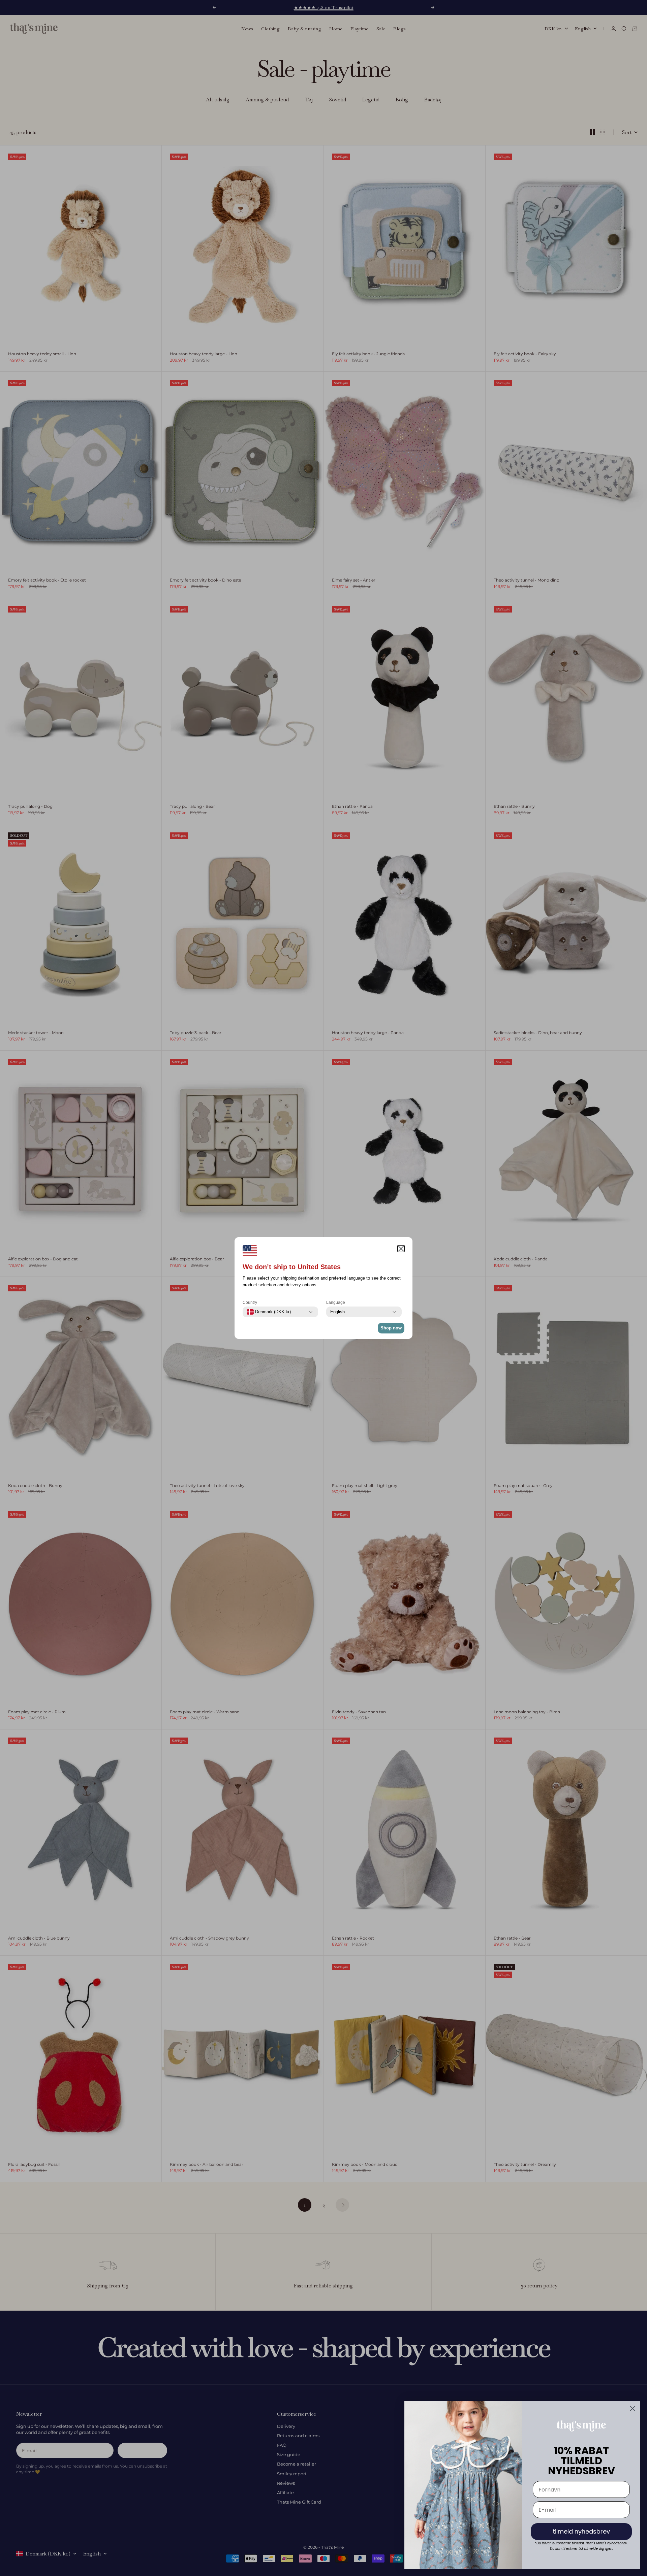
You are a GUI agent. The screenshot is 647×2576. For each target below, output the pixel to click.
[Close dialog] (633, 2408)
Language (336, 1302)
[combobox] (269, 1312)
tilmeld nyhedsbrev (581, 2531)
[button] (401, 1249)
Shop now (391, 1328)
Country (250, 1302)
